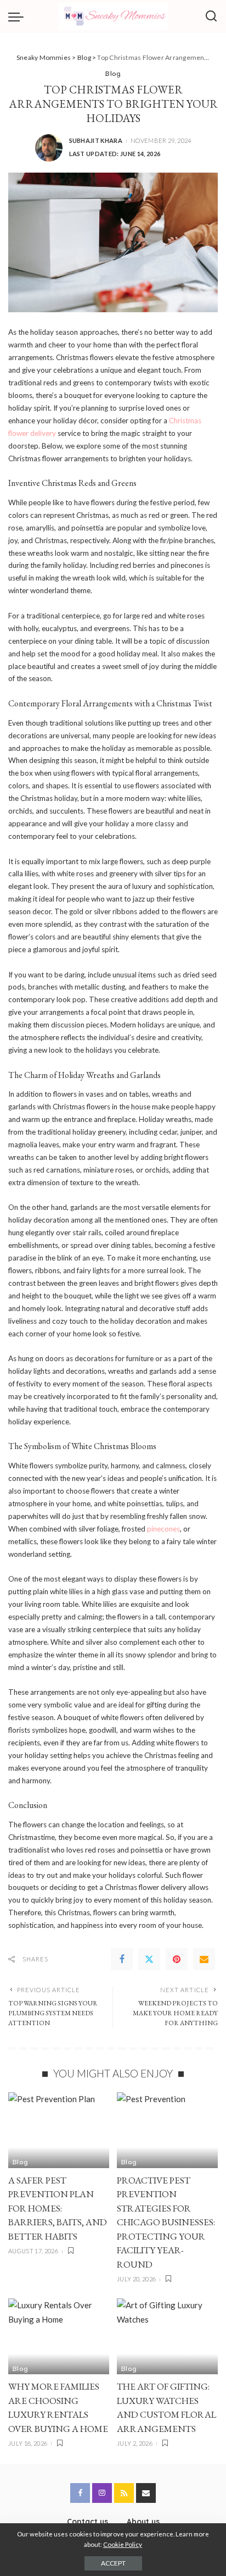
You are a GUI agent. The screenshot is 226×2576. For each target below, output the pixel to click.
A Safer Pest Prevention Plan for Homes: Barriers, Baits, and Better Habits (58, 2208)
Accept (113, 2563)
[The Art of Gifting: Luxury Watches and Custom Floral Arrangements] (167, 2336)
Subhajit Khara (96, 140)
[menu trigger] (19, 16)
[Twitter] (149, 1959)
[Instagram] (102, 2493)
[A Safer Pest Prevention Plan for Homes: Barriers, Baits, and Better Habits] (59, 2130)
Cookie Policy (123, 2544)
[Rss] (124, 2493)
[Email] (204, 1959)
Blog (113, 73)
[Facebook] (122, 1959)
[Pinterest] (177, 1959)
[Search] (211, 16)
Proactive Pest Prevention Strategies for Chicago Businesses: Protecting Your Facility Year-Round (166, 2222)
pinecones (163, 1529)
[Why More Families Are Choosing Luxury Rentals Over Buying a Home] (59, 2336)
